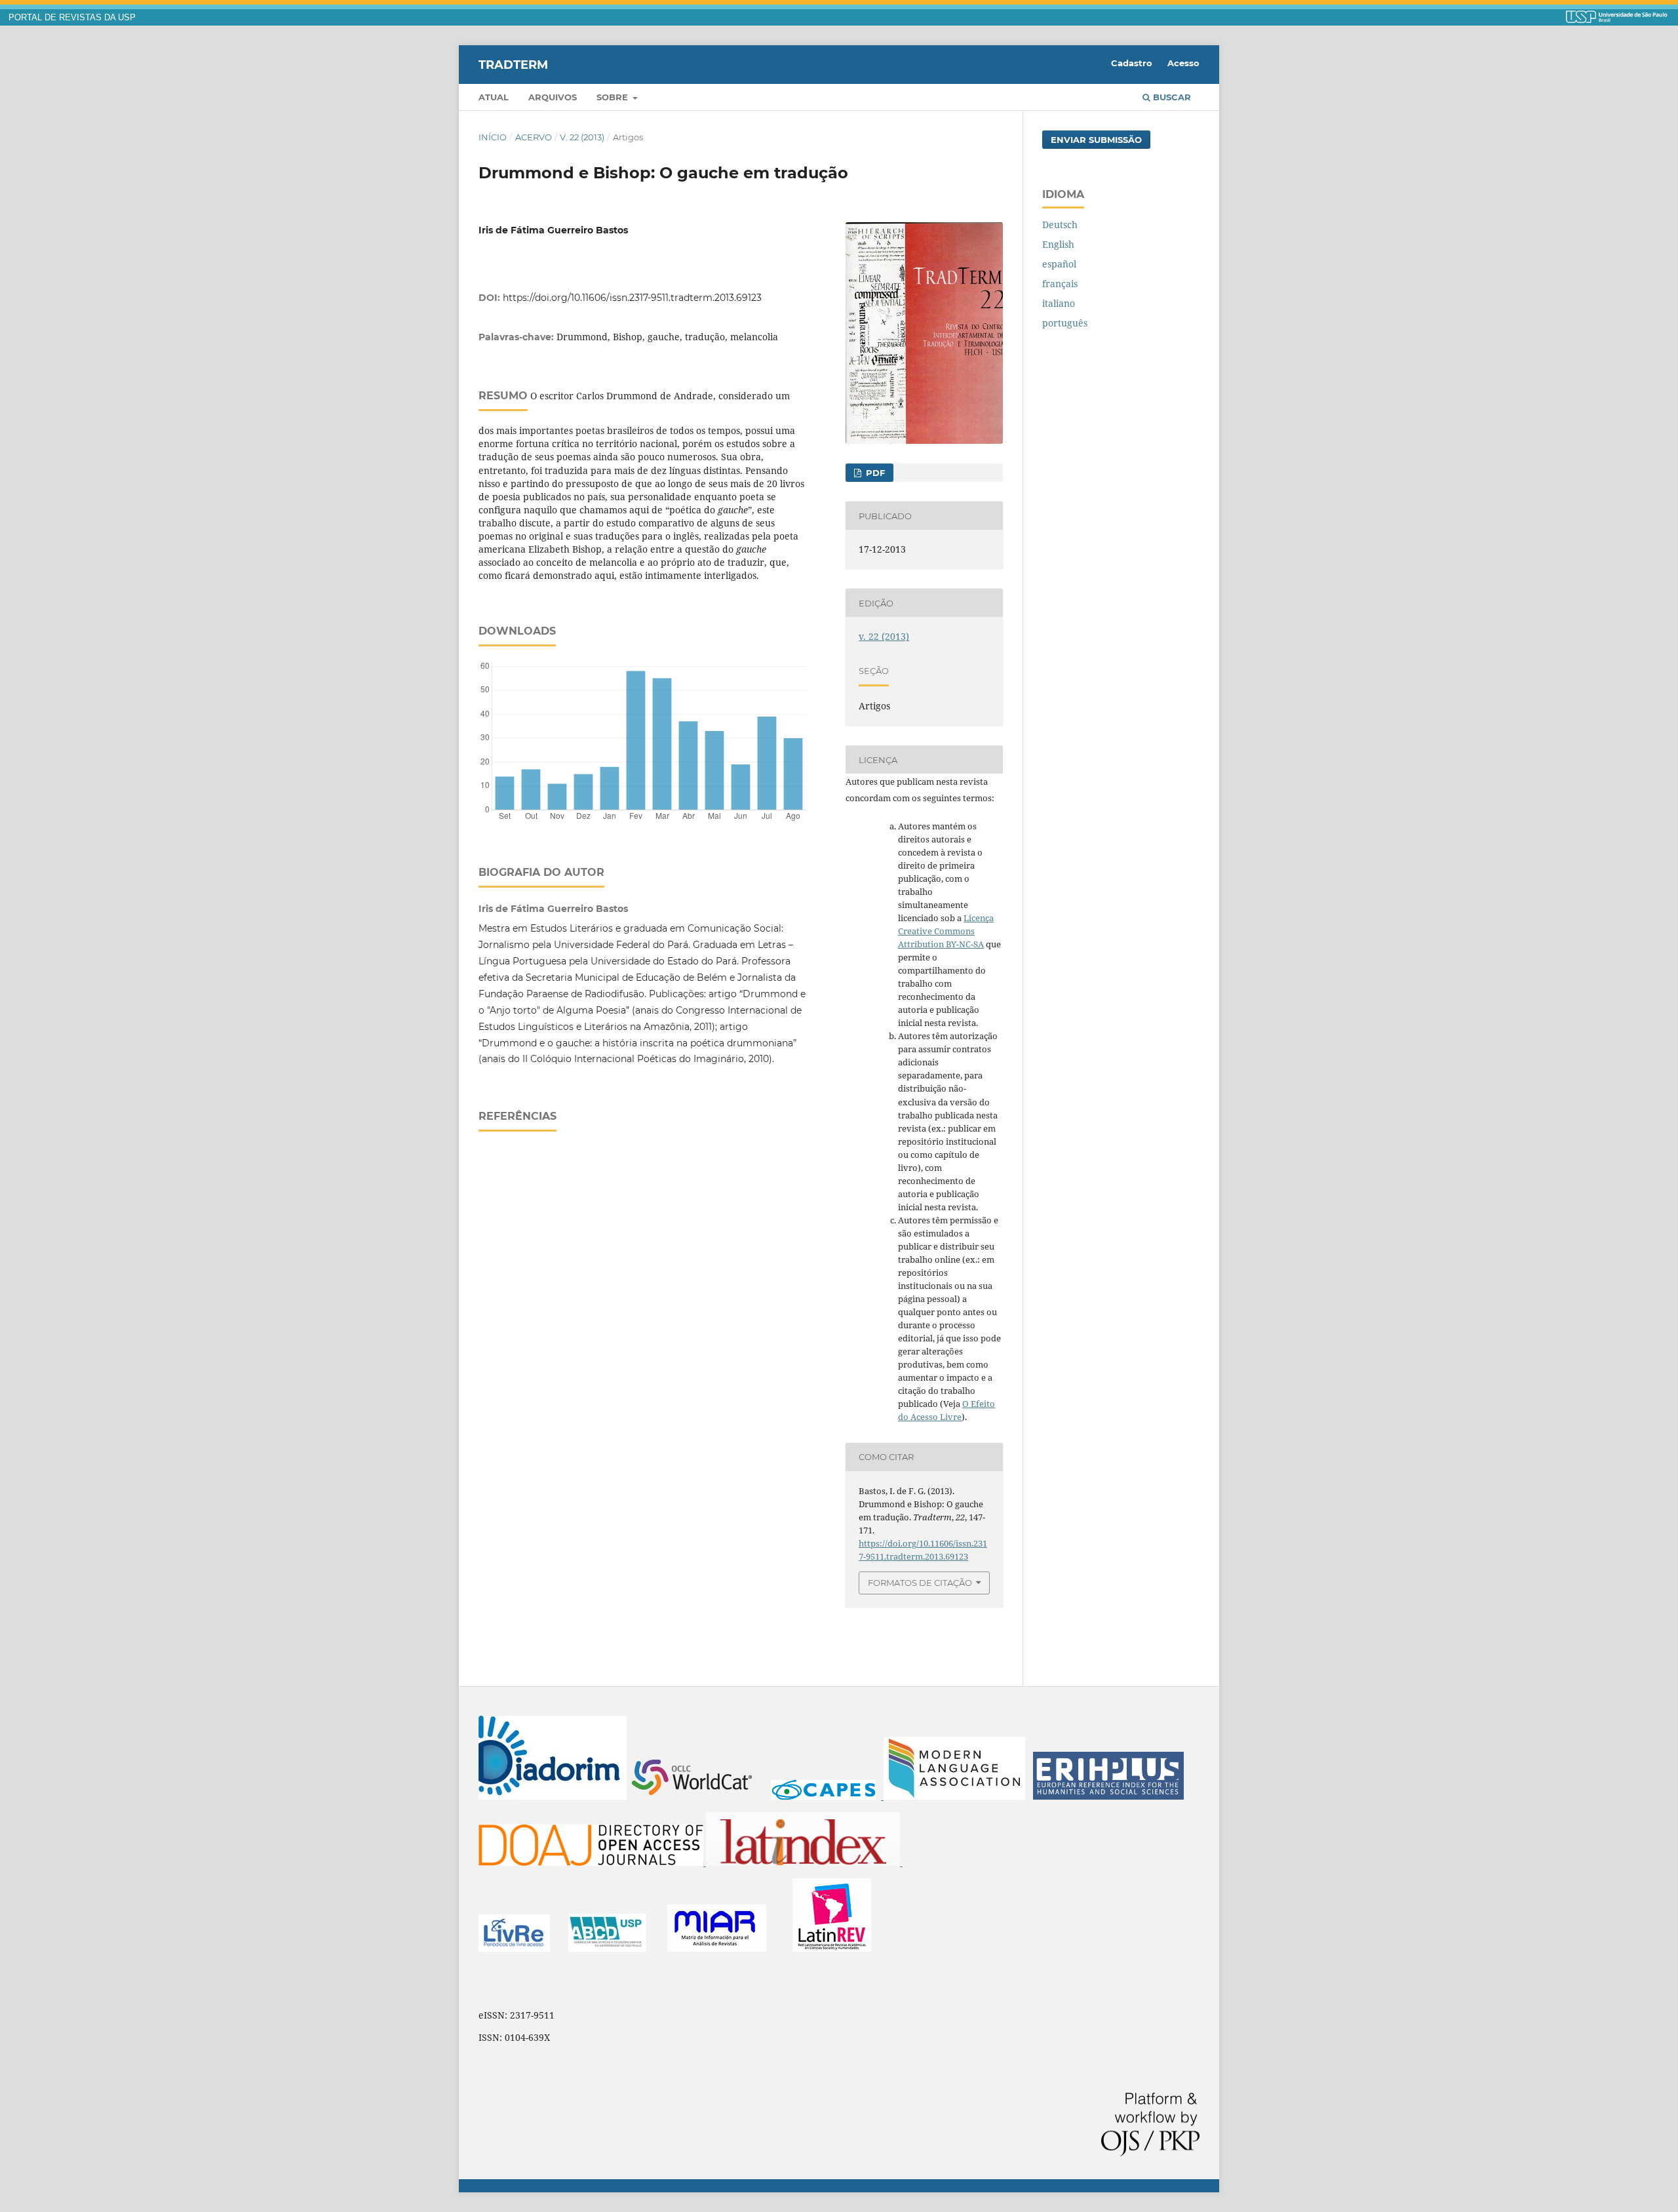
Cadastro (1132, 63)
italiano (1059, 303)
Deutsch (1060, 225)
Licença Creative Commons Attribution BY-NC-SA (946, 931)
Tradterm (513, 64)
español (1059, 264)
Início (493, 137)
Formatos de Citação (920, 1583)
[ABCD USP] (607, 1948)
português (1065, 323)
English (1058, 244)
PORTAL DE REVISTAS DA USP (72, 18)
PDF (874, 473)
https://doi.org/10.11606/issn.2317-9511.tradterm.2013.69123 (632, 298)
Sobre (614, 97)
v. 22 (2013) (582, 137)
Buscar (1171, 97)
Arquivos (553, 97)
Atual (494, 97)
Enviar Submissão (1096, 140)
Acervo (534, 137)
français (1060, 284)
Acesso (1183, 63)
